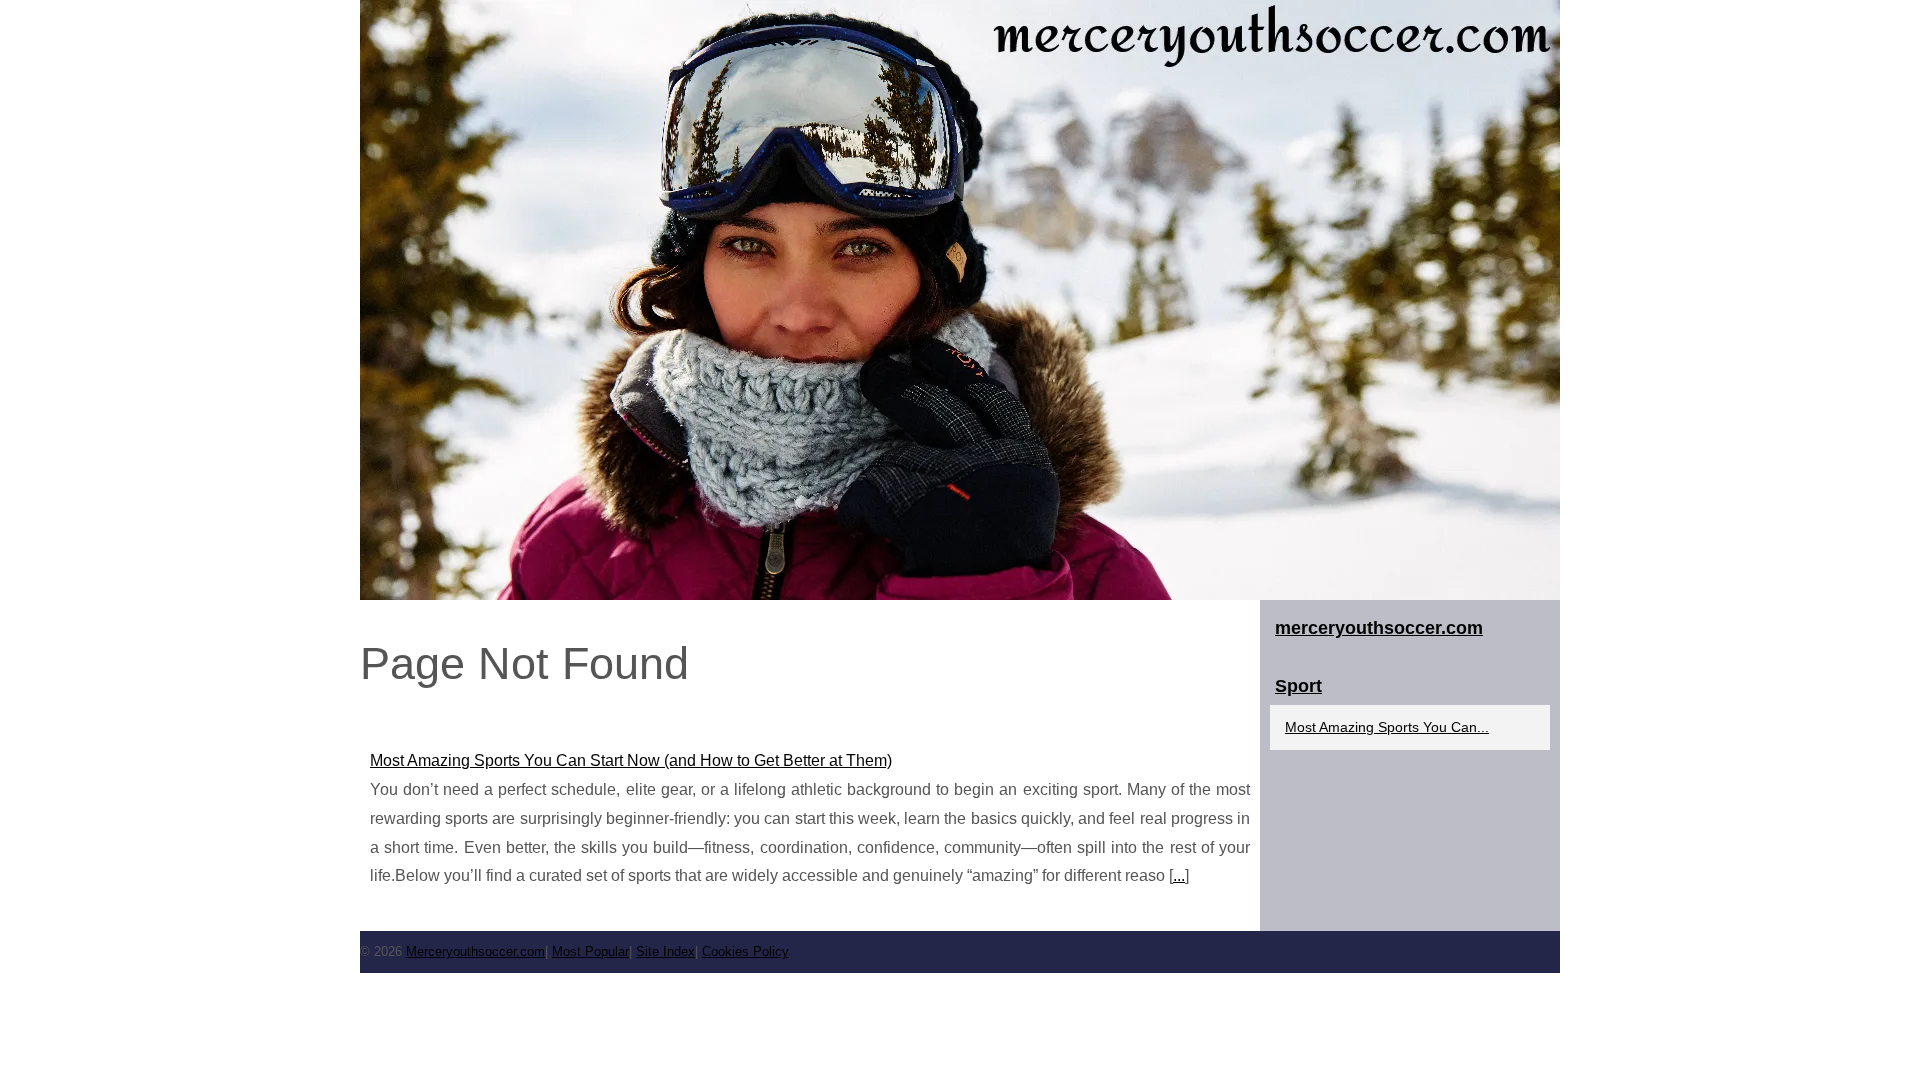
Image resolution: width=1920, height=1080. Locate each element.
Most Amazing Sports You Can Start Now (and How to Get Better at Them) (631, 760)
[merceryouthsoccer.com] (960, 300)
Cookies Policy (745, 951)
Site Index (665, 951)
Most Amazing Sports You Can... (1387, 727)
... (1179, 875)
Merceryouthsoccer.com (475, 951)
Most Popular (590, 951)
